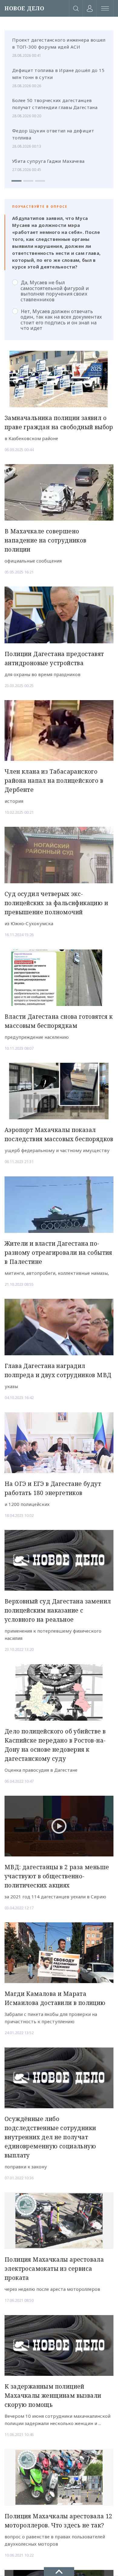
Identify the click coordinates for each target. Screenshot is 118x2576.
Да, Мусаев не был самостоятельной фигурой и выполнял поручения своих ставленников (55, 291)
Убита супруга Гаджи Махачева (48, 161)
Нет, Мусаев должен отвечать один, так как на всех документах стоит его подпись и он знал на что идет (61, 320)
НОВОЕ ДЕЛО (24, 8)
